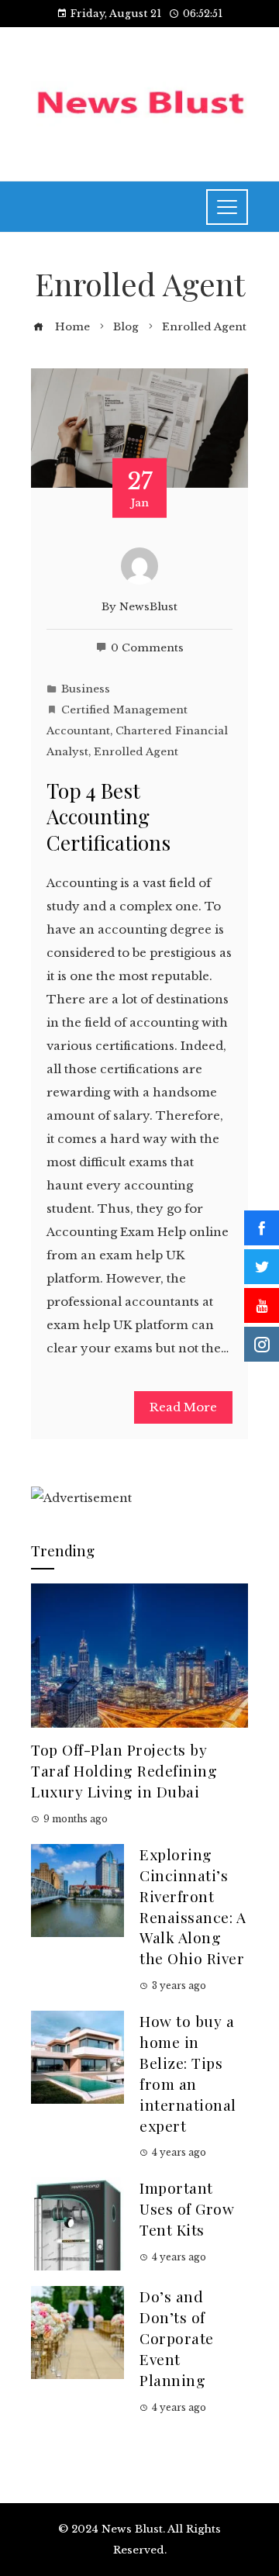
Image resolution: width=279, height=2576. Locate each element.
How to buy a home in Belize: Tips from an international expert (188, 2073)
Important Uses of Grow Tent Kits (187, 2208)
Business (86, 689)
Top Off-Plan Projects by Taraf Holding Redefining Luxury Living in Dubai (124, 1770)
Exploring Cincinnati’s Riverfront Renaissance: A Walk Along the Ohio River (193, 1906)
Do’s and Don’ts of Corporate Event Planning (177, 2338)
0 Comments (147, 648)
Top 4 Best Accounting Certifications (108, 817)
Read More (183, 1407)
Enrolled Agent (136, 752)
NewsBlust (148, 607)
